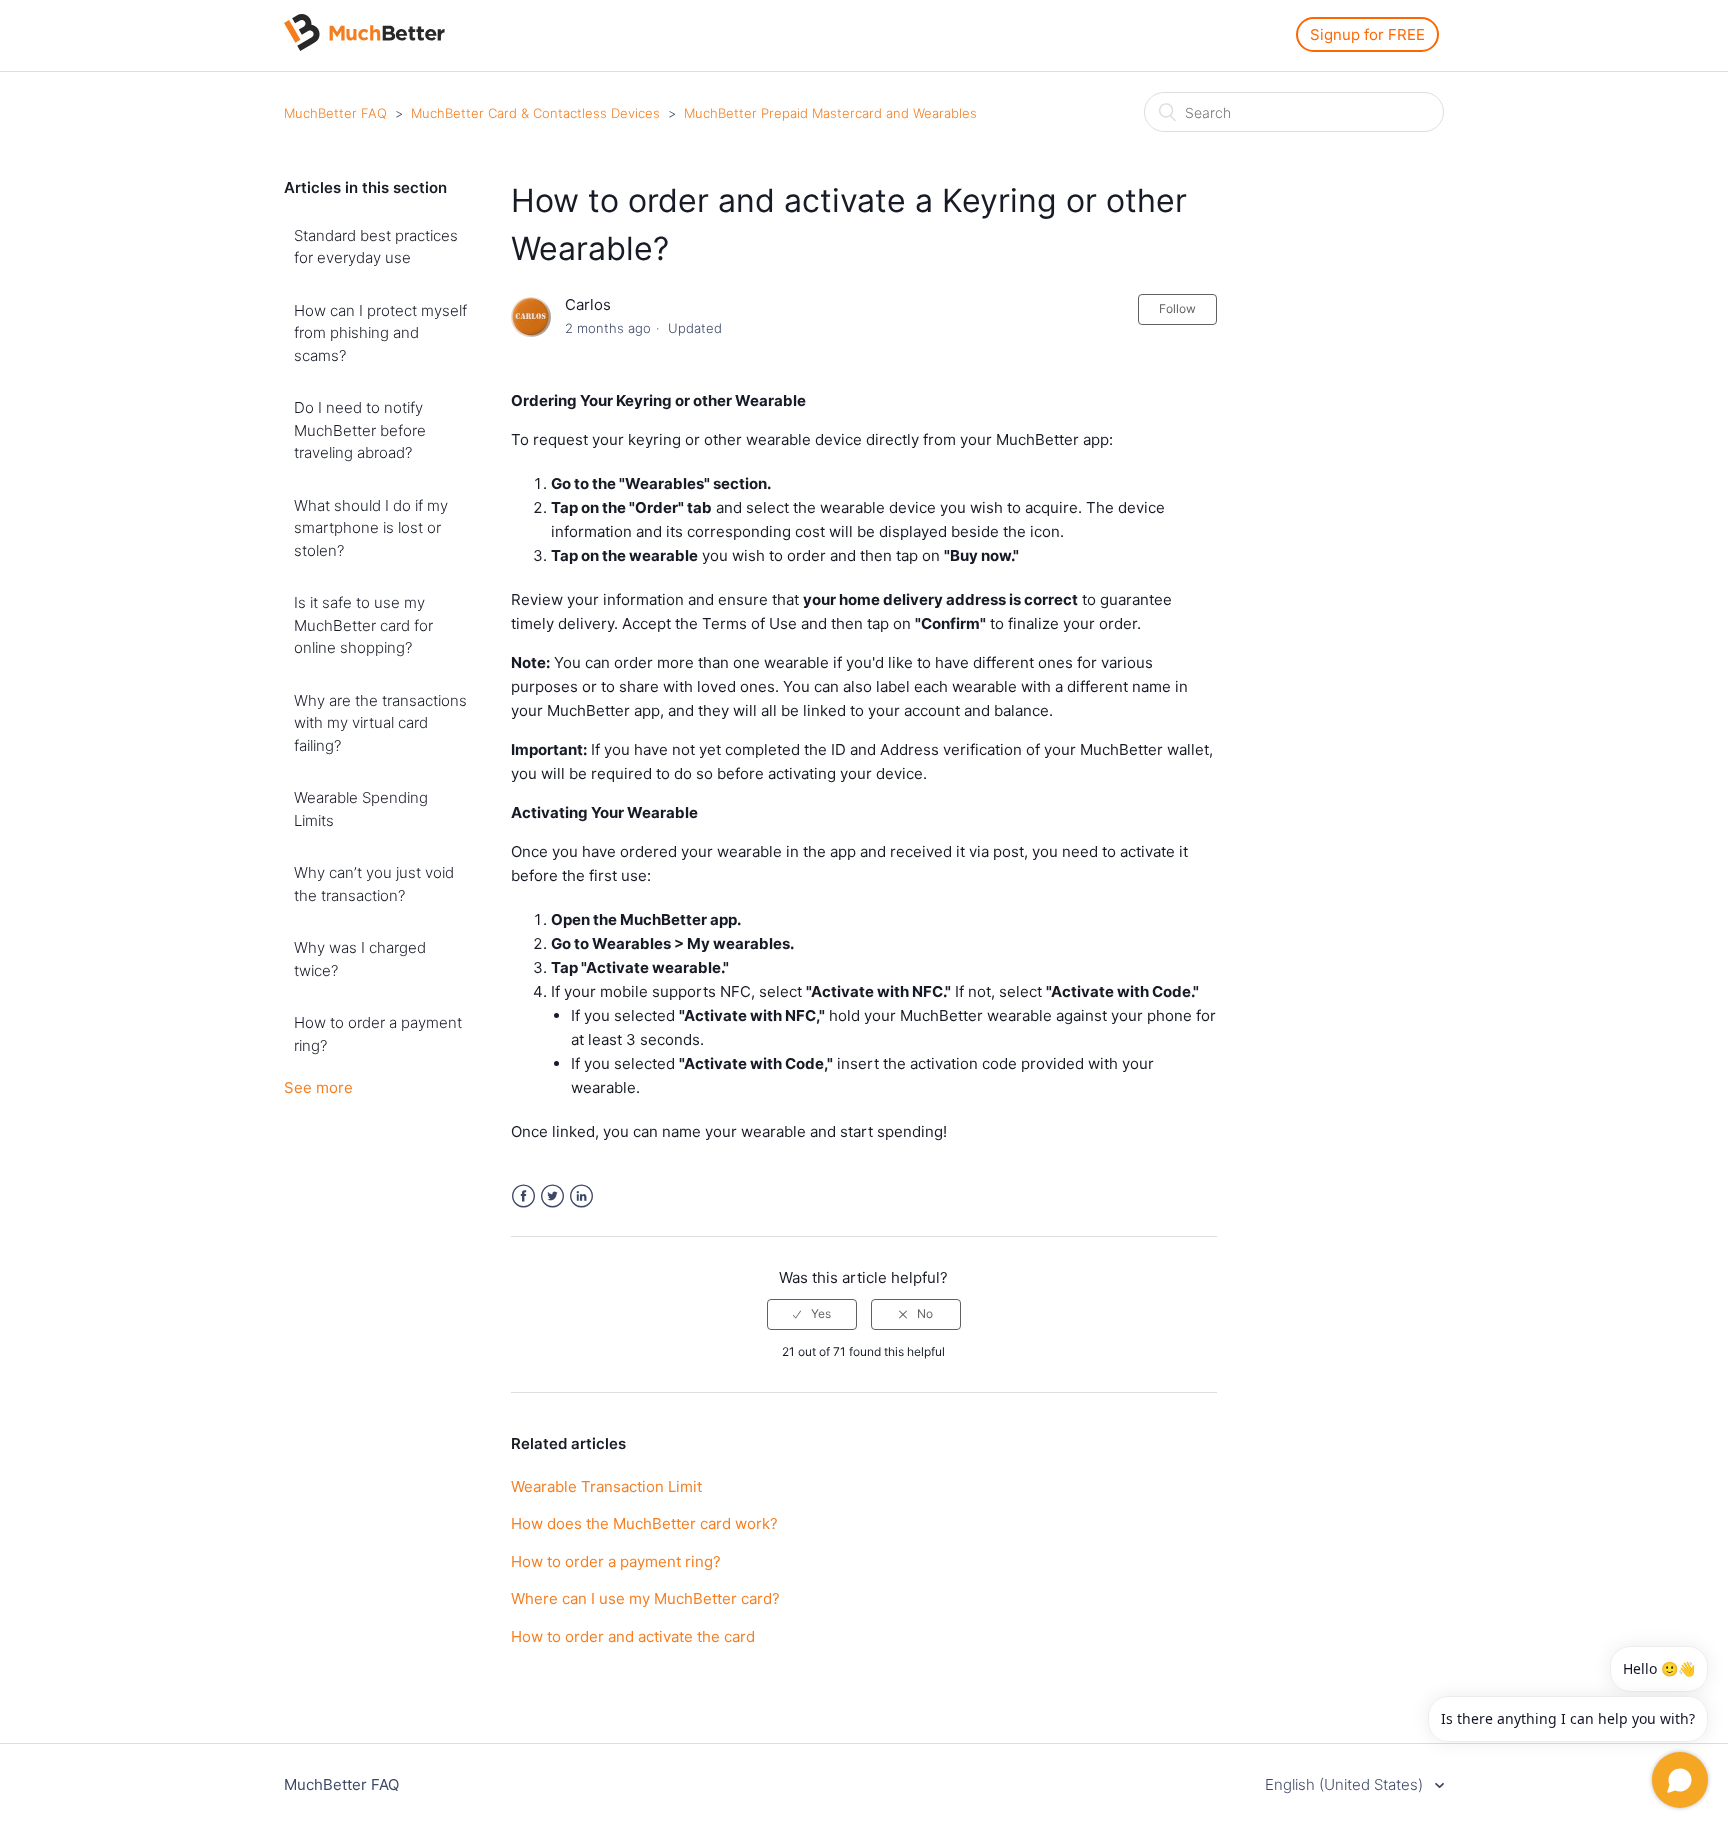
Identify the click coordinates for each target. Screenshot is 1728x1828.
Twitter (552, 1196)
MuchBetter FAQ (335, 113)
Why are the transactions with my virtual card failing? (380, 723)
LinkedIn (581, 1196)
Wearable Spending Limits (361, 809)
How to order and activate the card (633, 1636)
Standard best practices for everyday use (376, 247)
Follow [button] (1177, 308)
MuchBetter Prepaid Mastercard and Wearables (830, 113)
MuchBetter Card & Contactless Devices (535, 113)
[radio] (812, 1314)
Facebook (523, 1196)
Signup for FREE (1367, 34)
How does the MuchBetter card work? (644, 1523)
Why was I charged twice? (360, 959)
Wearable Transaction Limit (606, 1486)
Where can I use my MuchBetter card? (645, 1598)
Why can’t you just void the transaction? (374, 884)
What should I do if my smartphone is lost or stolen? (371, 528)
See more (318, 1087)
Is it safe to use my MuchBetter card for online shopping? (363, 625)
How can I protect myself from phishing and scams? (380, 333)
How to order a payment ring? (378, 1034)
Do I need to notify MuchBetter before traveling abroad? (360, 430)
